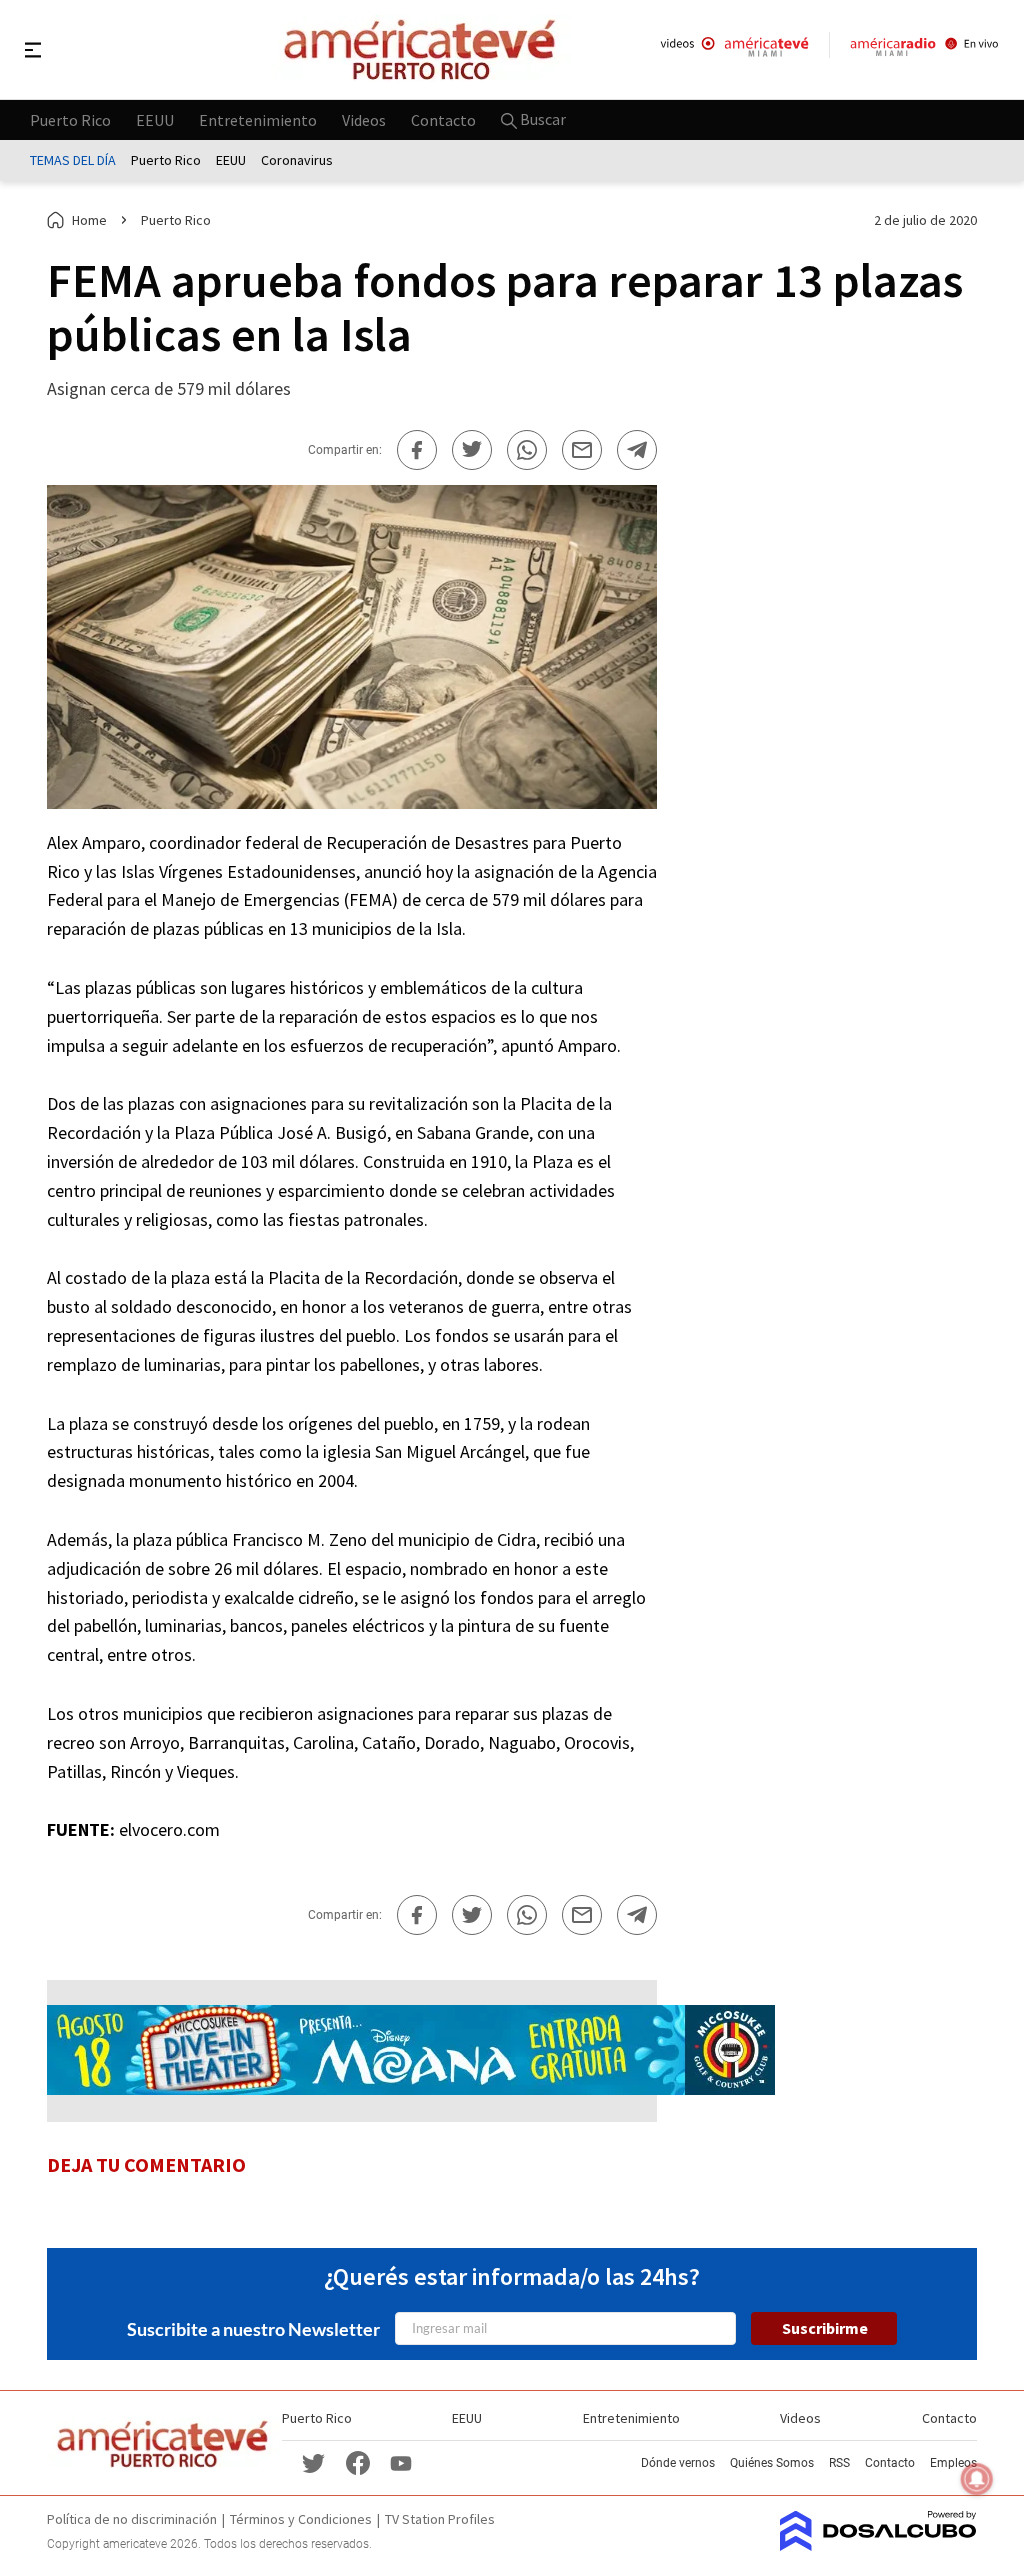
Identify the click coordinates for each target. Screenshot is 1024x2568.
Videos (364, 119)
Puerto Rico (70, 119)
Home (89, 220)
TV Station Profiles (440, 2519)
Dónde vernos (678, 2463)
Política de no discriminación (132, 2519)
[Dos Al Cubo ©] (878, 2545)
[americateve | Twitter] (314, 2461)
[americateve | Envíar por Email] (582, 450)
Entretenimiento (258, 119)
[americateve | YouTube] (401, 2462)
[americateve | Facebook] (358, 2461)
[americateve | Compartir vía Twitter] (472, 450)
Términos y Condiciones (301, 2519)
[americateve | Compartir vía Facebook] (417, 450)
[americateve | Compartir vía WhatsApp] (527, 450)
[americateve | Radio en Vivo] (924, 49)
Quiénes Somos (772, 2463)
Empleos (953, 2463)
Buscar (541, 119)
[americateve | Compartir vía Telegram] (637, 450)
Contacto (443, 119)
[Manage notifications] (977, 2479)
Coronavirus (297, 160)
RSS (839, 2463)
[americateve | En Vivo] (734, 49)
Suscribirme (825, 2328)
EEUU (155, 119)
